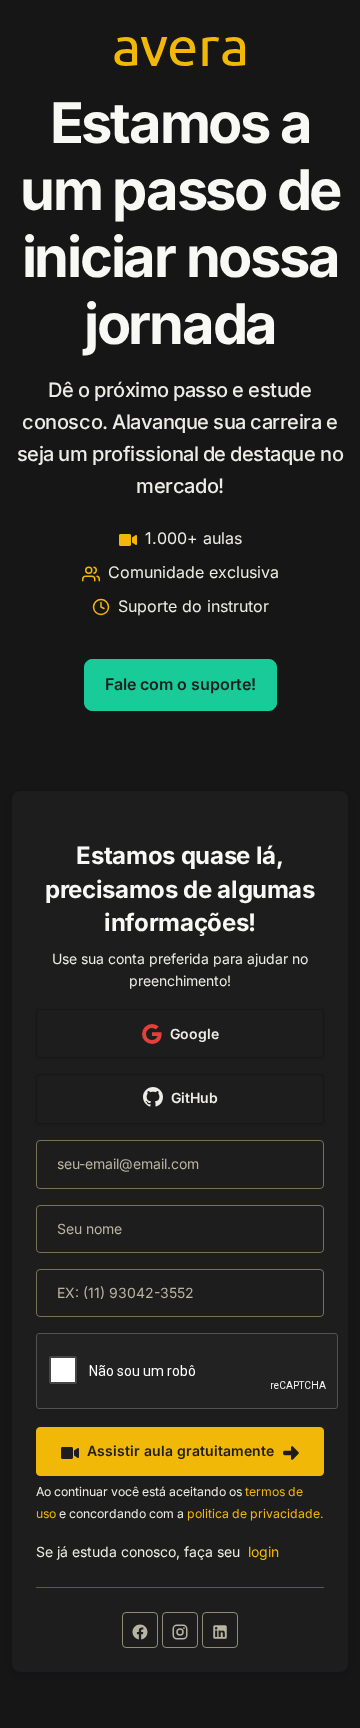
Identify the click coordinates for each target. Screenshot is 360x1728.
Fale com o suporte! (180, 684)
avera (180, 44)
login (263, 1551)
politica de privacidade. (255, 1513)
